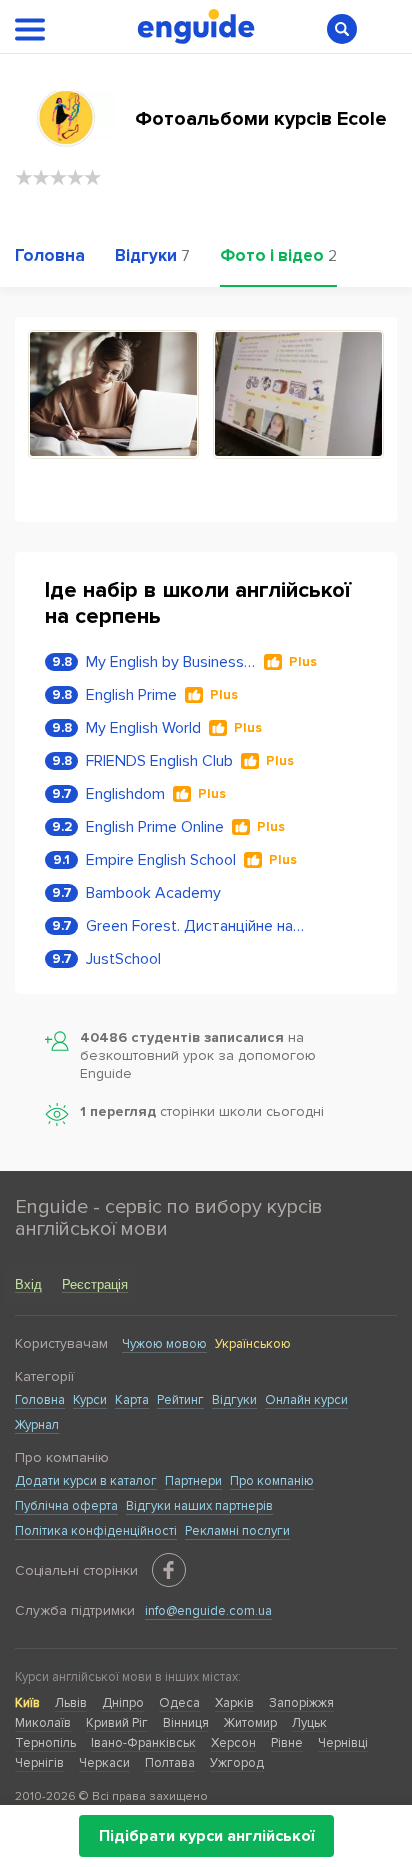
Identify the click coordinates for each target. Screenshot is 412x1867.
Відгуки (234, 1400)
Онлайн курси (306, 1400)
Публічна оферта (66, 1506)
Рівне (287, 1743)
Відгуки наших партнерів (199, 1506)
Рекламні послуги (237, 1531)
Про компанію (272, 1481)
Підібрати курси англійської (206, 1836)
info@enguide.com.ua (208, 1611)
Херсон (233, 1743)
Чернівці (343, 1743)
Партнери (193, 1481)
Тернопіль (45, 1743)
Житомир (250, 1723)
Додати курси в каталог (86, 1481)
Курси (90, 1400)
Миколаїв (43, 1723)
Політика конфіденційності (96, 1531)
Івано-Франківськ (143, 1743)
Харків (234, 1703)
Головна (40, 1400)
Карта (132, 1400)
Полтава (170, 1763)
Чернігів (39, 1763)
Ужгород (237, 1763)
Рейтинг (180, 1400)
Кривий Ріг (117, 1723)
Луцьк (309, 1723)
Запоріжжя (301, 1703)
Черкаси (104, 1763)
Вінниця (186, 1723)
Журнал (37, 1425)
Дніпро (123, 1703)
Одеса (179, 1703)
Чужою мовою (164, 1344)
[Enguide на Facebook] (169, 1570)
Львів (71, 1703)
